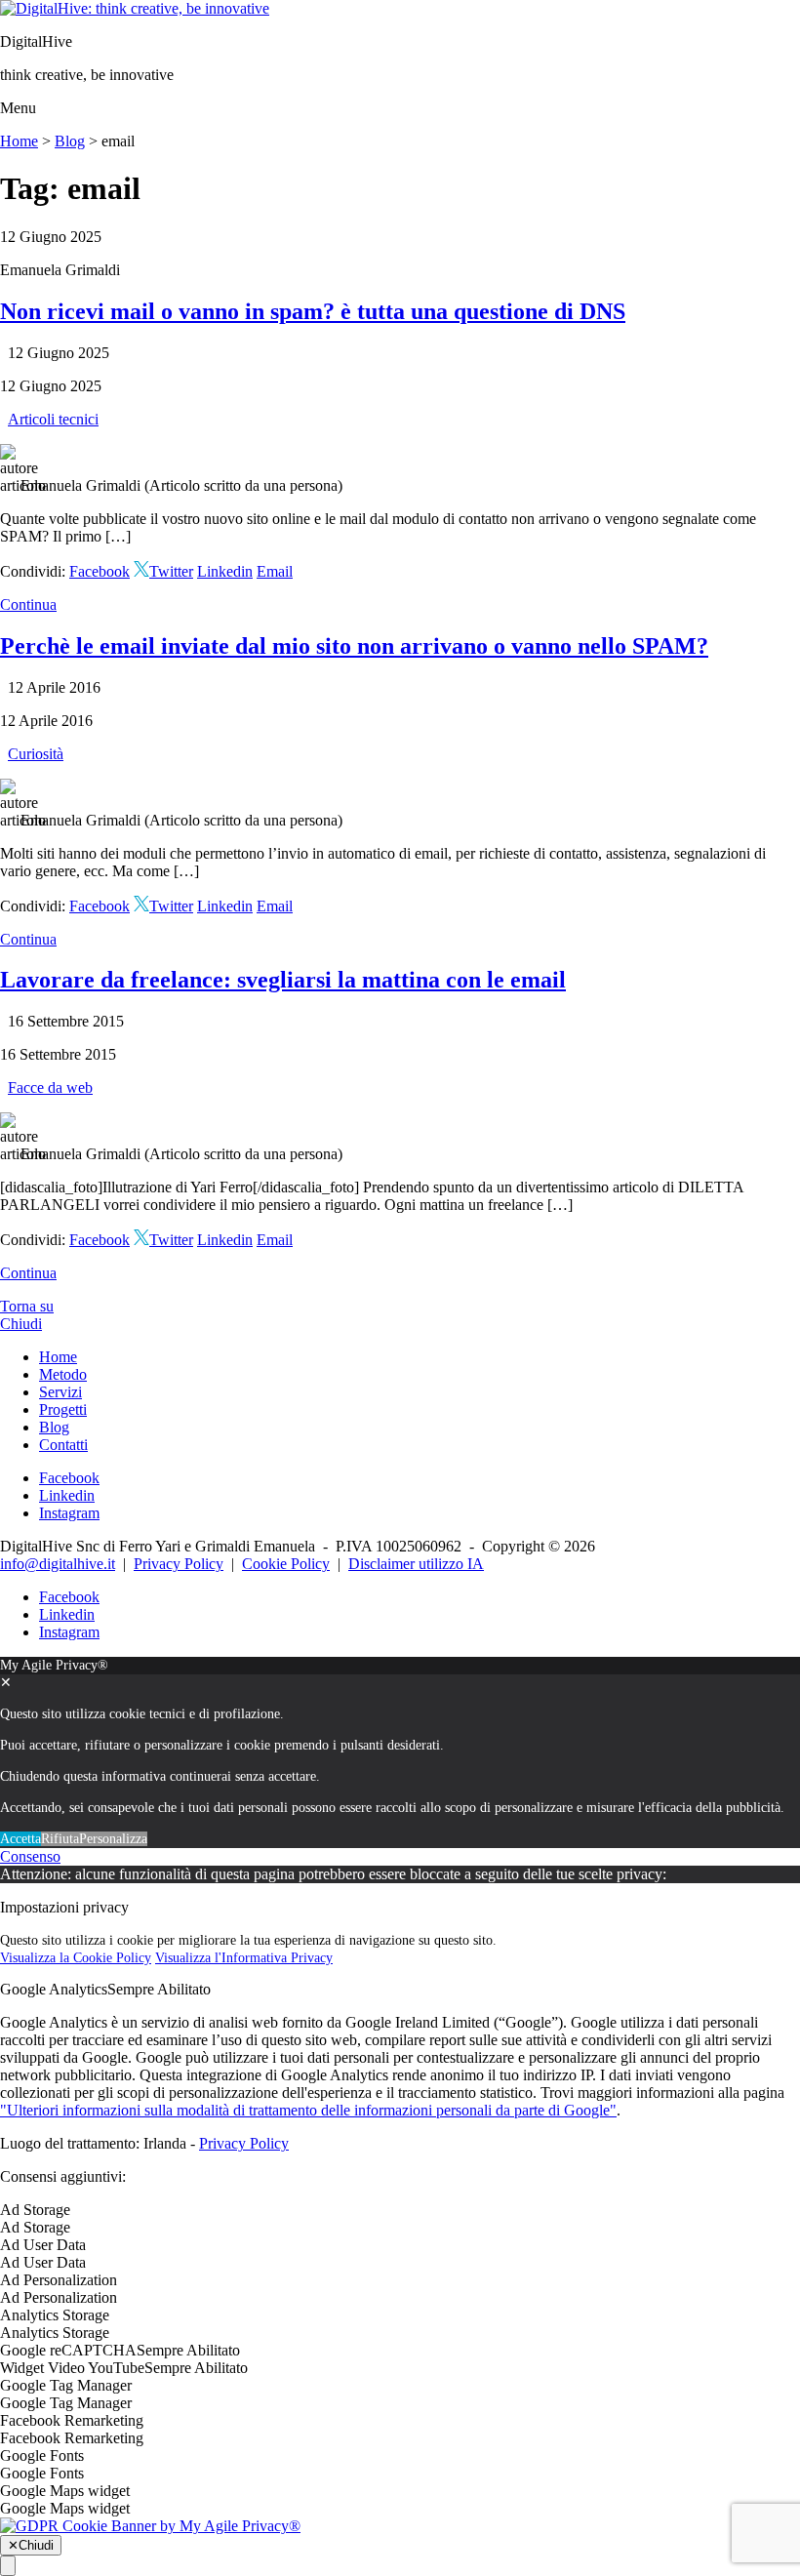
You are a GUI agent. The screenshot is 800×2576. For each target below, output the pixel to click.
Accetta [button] (20, 1839)
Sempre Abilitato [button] (159, 1989)
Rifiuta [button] (60, 1839)
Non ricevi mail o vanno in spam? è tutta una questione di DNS (313, 311)
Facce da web (50, 1087)
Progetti (63, 1409)
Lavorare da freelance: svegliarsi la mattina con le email (283, 980)
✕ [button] (6, 1683)
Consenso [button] (30, 1856)
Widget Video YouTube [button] (72, 2368)
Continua (28, 604)
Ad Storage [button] (35, 2210)
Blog (70, 141)
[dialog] (400, 1752)
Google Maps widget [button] (65, 2491)
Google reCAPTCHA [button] (68, 2350)
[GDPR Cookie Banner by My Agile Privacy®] (150, 2526)
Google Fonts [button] (42, 2455)
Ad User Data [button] (43, 2245)
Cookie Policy (286, 1564)
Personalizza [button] (113, 1839)
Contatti (63, 1445)
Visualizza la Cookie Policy (76, 1958)
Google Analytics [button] (54, 1989)
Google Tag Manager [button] (66, 2385)
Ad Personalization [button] (59, 2280)
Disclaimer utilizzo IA (416, 1564)
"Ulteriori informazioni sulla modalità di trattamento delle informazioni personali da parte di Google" (308, 2110)
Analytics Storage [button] (55, 2315)
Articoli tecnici (53, 419)
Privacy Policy (179, 1564)
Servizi (60, 1392)
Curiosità (36, 754)
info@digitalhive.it (58, 1564)
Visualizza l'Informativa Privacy (244, 1958)
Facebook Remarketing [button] (72, 2420)
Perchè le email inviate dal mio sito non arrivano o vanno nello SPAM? (354, 646)
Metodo (63, 1374)
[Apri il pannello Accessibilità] (8, 2566)
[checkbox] (400, 2228)
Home (19, 141)
